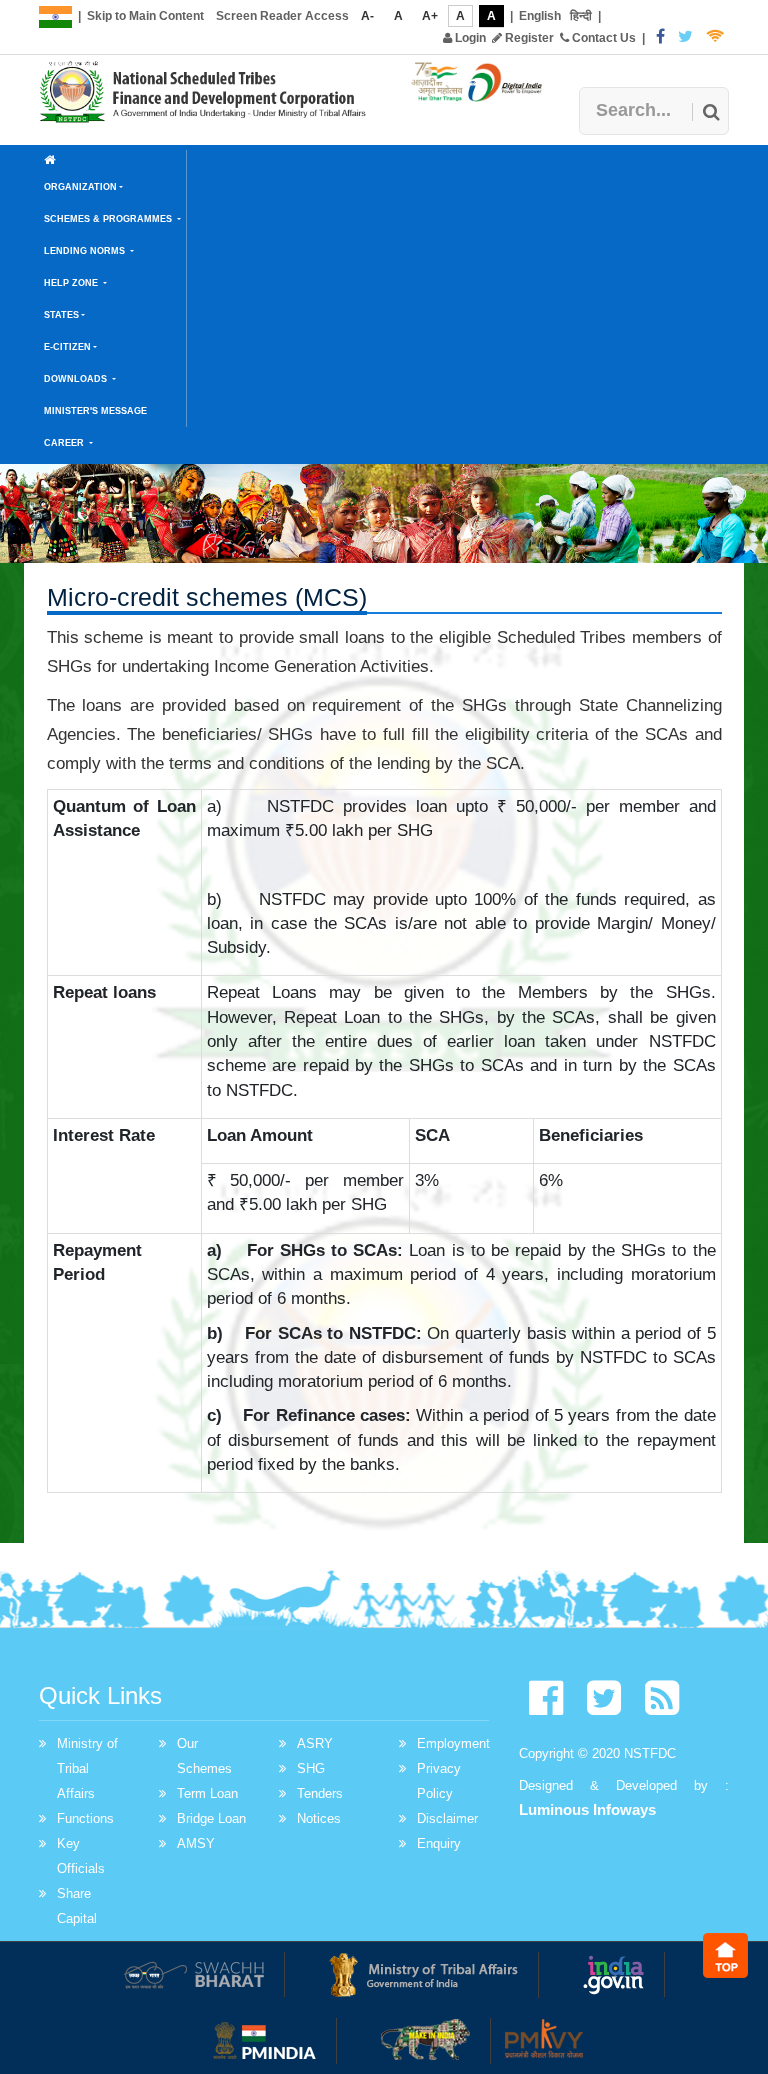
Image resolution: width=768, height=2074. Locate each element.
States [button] (61, 315)
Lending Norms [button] (86, 251)
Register (528, 38)
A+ (430, 16)
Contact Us (602, 38)
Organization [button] (80, 187)
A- (367, 16)
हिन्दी (581, 16)
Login (469, 38)
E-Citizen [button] (67, 347)
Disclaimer (447, 1818)
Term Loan (207, 1793)
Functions (85, 1818)
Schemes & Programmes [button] (109, 219)
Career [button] (65, 443)
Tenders (320, 1793)
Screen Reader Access (282, 16)
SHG (311, 1768)
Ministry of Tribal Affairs (87, 1768)
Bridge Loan (211, 1818)
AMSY (196, 1843)
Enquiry (439, 1843)
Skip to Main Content (145, 16)
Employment (453, 1743)
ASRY (315, 1743)
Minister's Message (95, 411)
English (540, 16)
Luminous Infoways (587, 1809)
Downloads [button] (77, 379)
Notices (319, 1818)
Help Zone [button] (72, 283)
